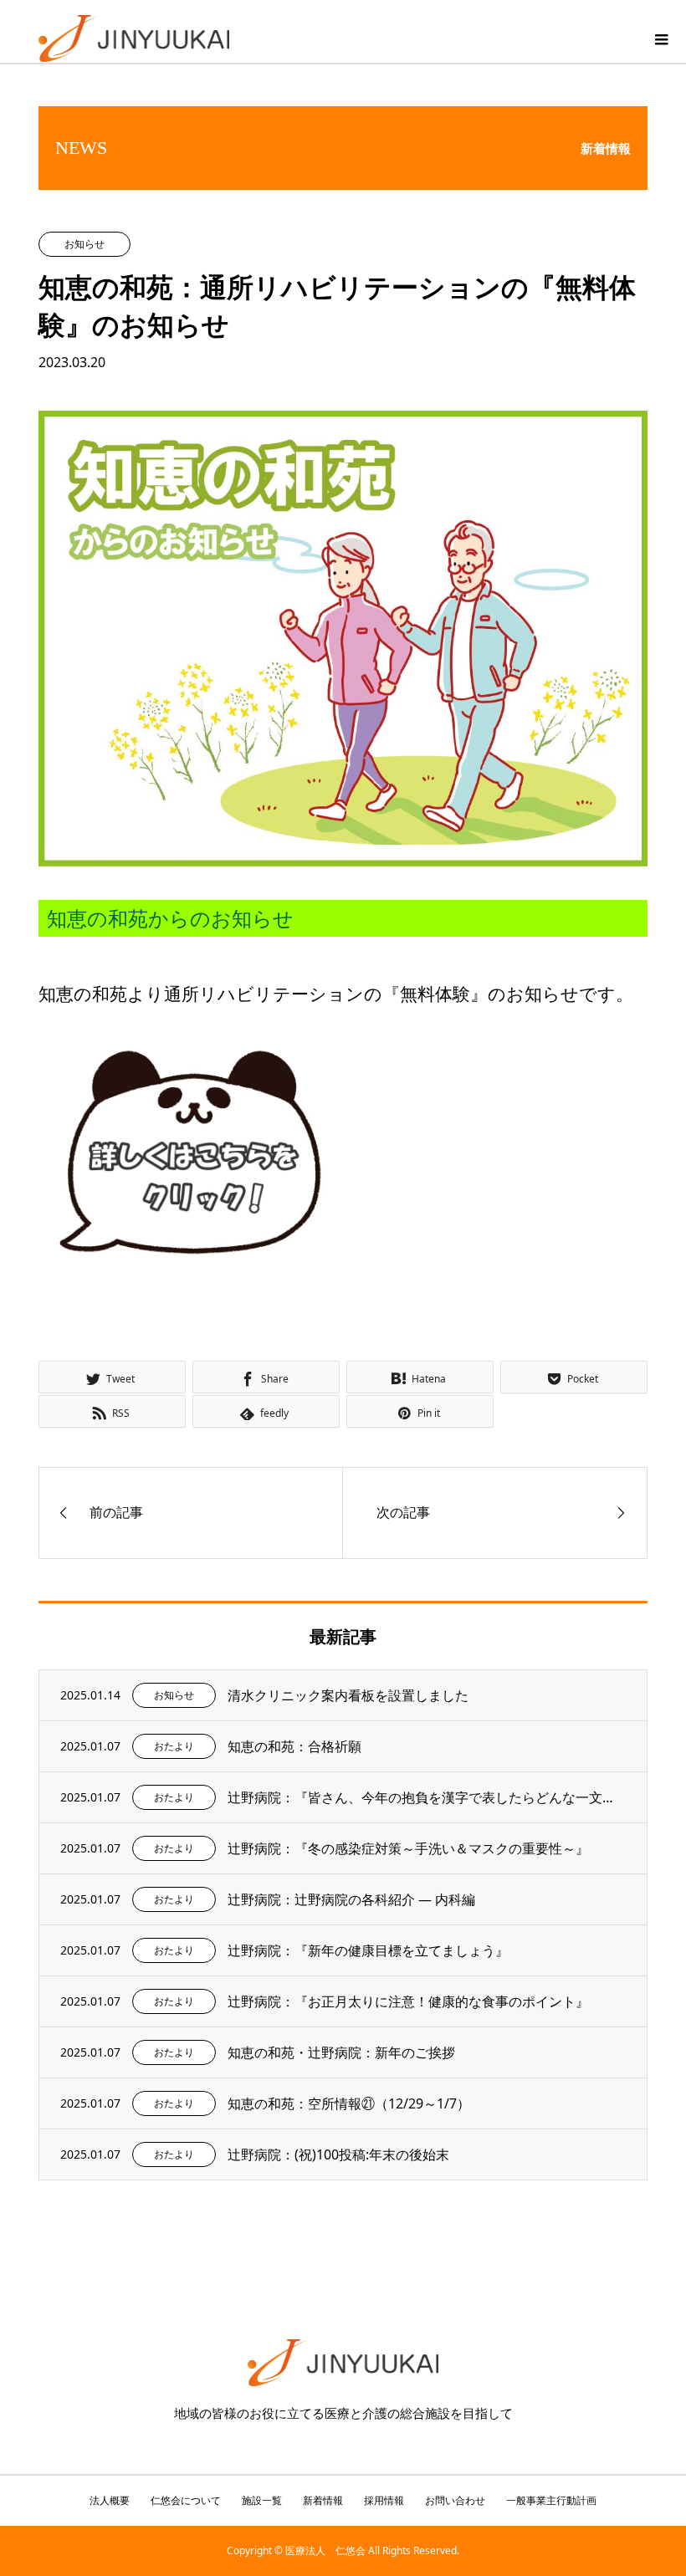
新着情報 (323, 2500)
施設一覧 (262, 2500)
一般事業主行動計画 (551, 2500)
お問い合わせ (455, 2500)
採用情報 (384, 2500)
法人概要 (110, 2500)
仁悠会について (186, 2500)
